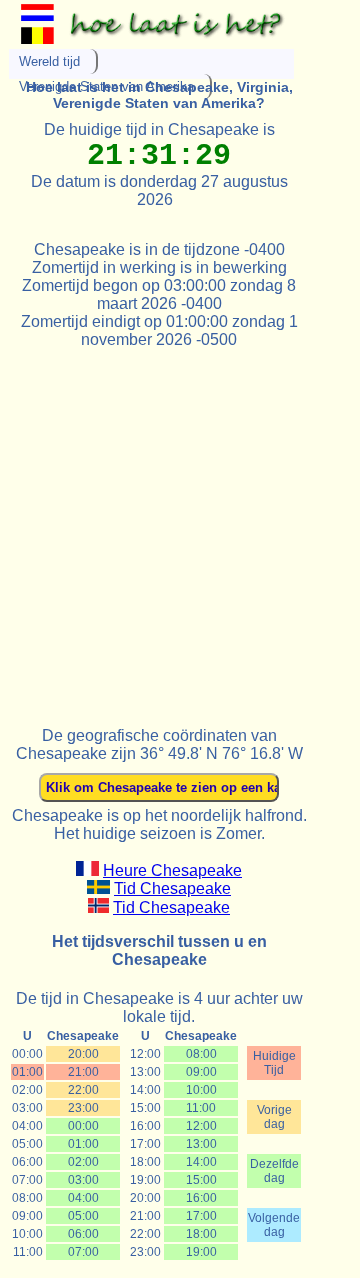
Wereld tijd (49, 61)
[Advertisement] (180, 529)
